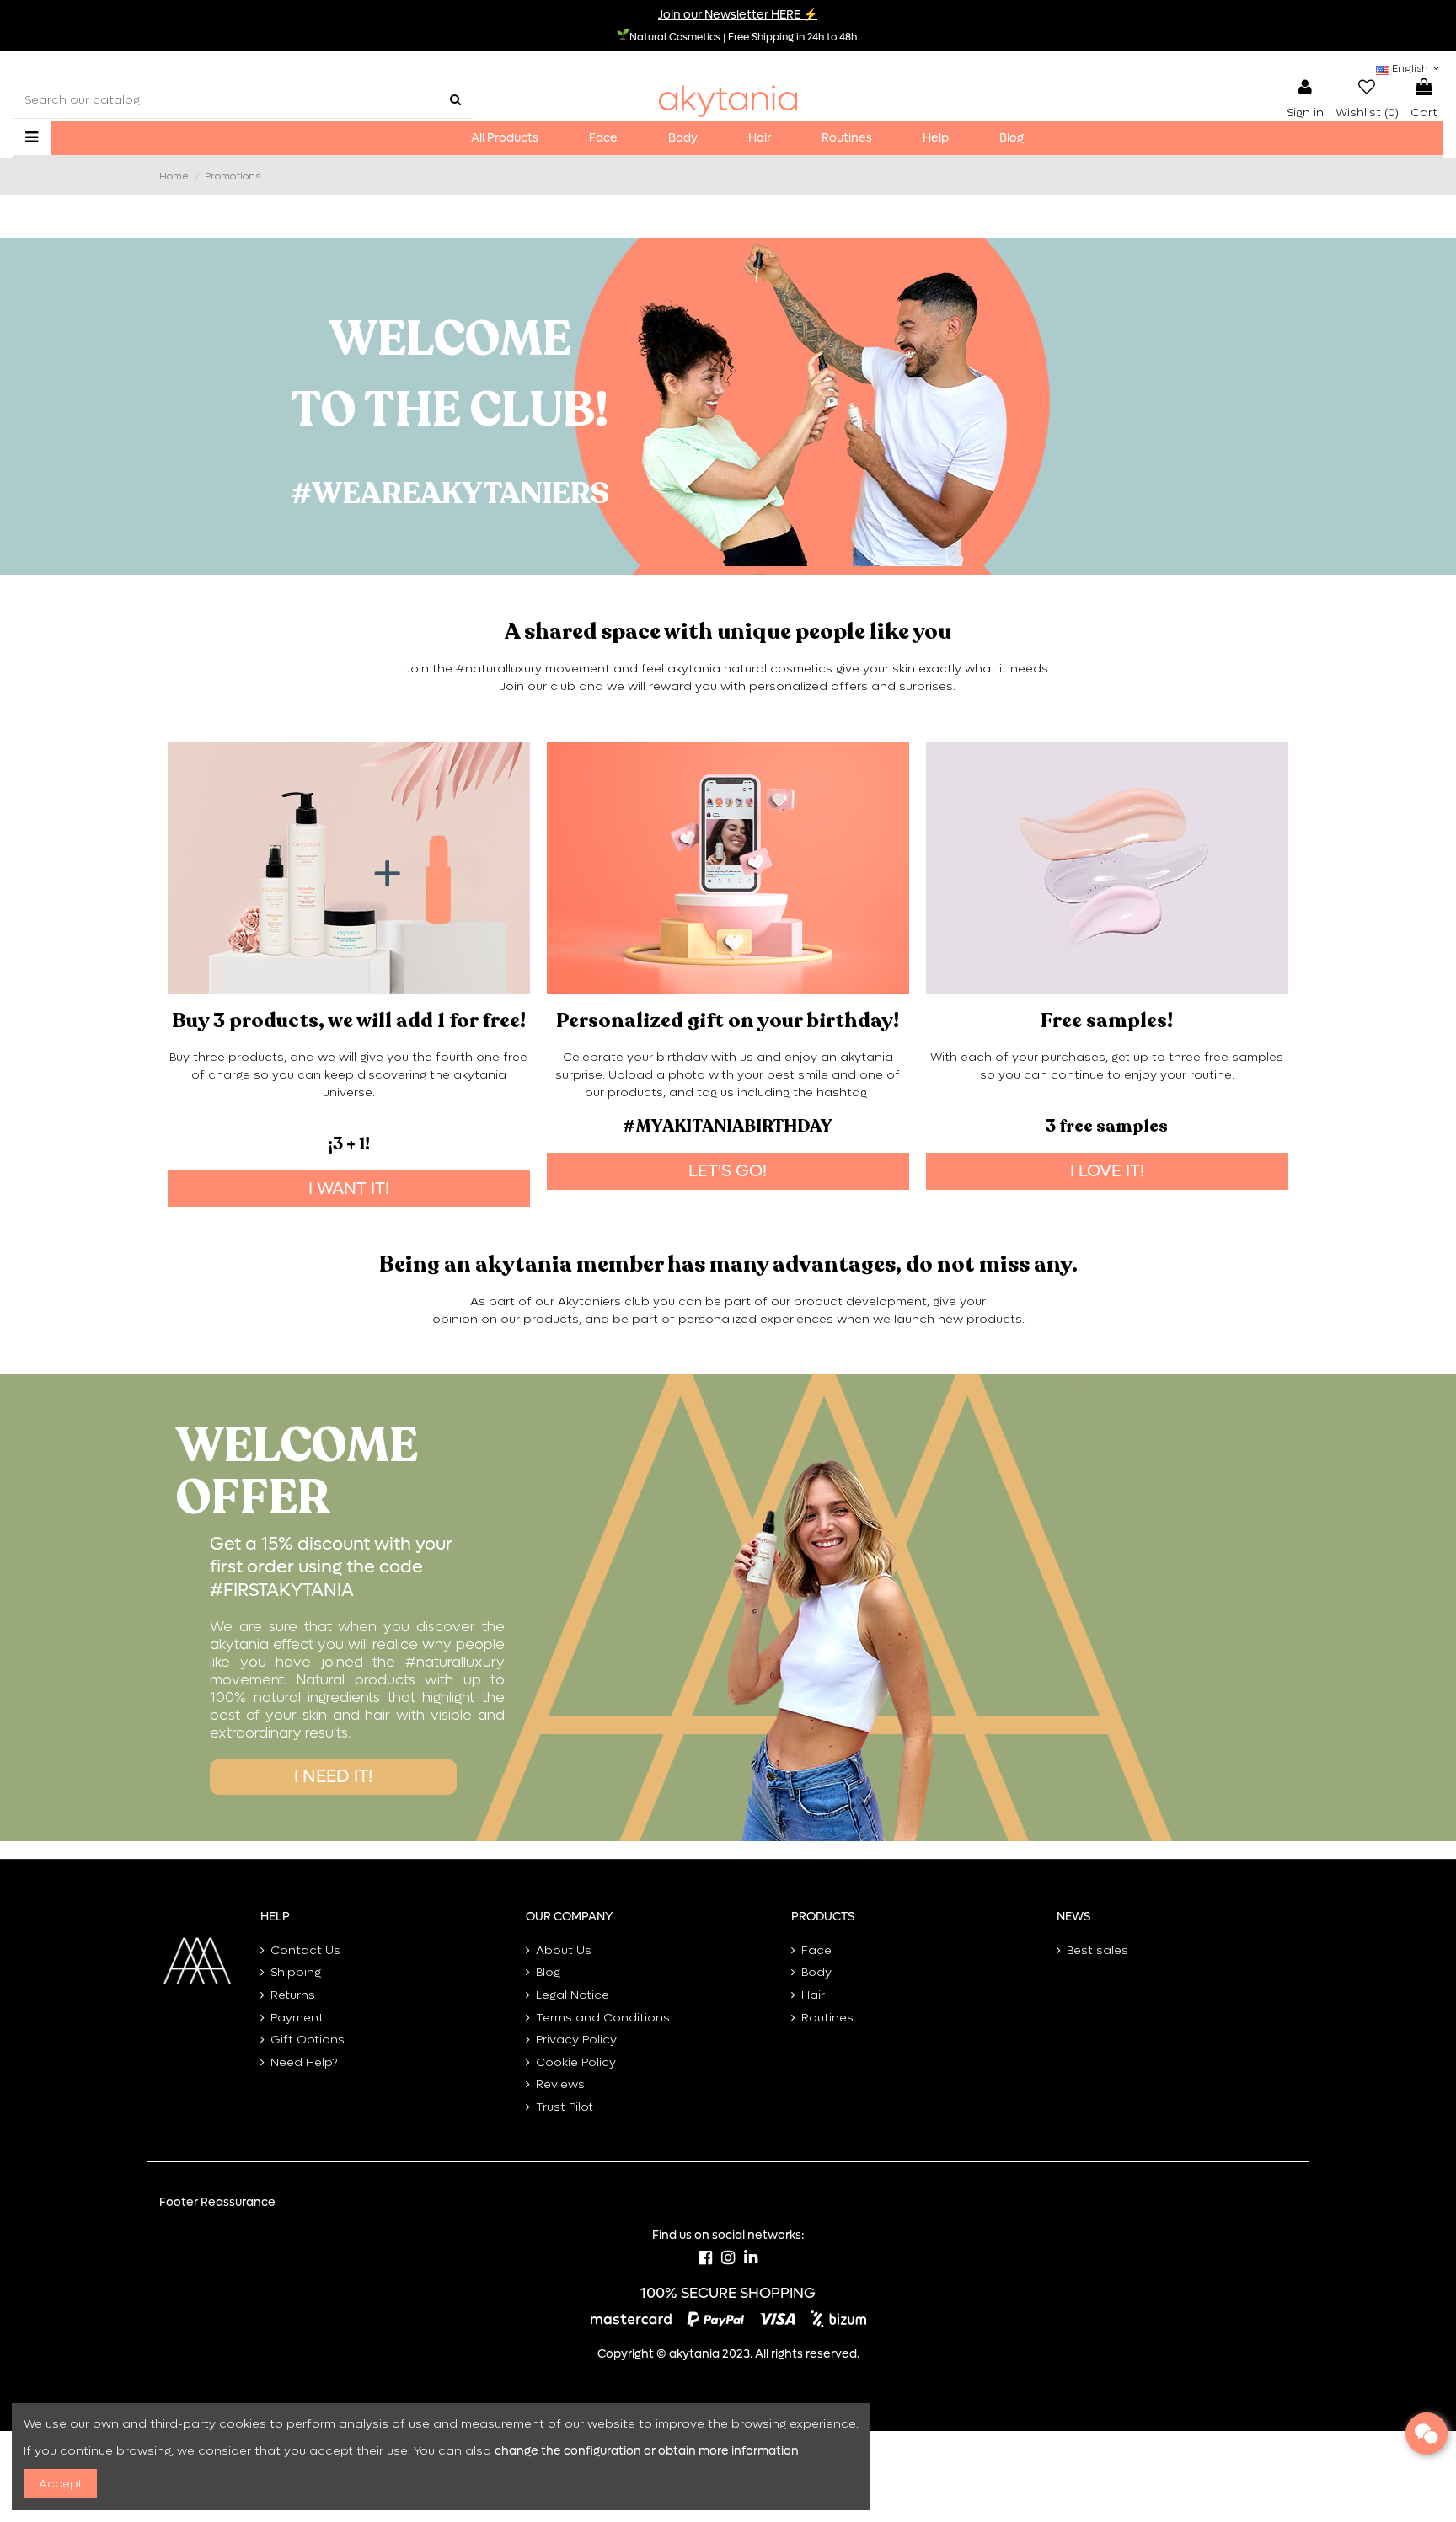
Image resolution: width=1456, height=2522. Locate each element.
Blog (548, 1972)
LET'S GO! (728, 1171)
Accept (61, 2484)
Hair (813, 1995)
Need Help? (304, 2062)
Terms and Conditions (603, 2018)
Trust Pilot (565, 2107)
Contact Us (305, 1950)
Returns (293, 1995)
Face (816, 1950)
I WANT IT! (349, 1189)
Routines (827, 2018)
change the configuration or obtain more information (647, 2451)
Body (816, 1972)
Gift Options (308, 2040)
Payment (297, 2018)
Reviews (560, 2084)
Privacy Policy (576, 2040)
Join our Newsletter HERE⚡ (738, 15)
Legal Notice (573, 1995)
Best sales (1097, 1950)
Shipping (296, 1972)
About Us (564, 1950)
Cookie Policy (576, 2062)
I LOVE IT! (1107, 1171)
